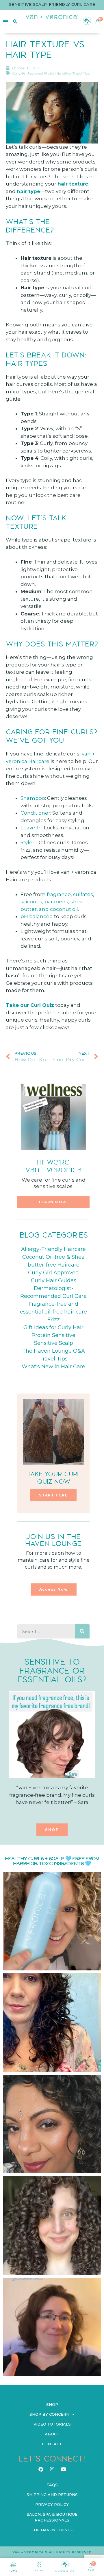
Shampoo (33, 798)
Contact (52, 2444)
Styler (27, 842)
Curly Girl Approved (28, 73)
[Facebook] (41, 2469)
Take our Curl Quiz (30, 1005)
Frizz (54, 1320)
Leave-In (31, 828)
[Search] (82, 1632)
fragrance (59, 894)
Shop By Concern (49, 2414)
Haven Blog (65, 2571)
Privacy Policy (52, 2504)
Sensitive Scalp (54, 1343)
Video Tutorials (52, 2424)
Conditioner (35, 813)
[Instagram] (52, 2469)
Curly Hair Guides (54, 1280)
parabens (56, 902)
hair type (28, 191)
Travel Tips (81, 73)
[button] (53, 1202)
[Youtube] (63, 2469)
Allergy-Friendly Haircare (53, 1249)
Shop (52, 2404)
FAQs (52, 2485)
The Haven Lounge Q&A (54, 1351)
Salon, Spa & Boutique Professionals (52, 2517)
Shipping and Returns (52, 2495)
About (52, 2434)
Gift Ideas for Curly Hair (53, 1327)
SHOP (39, 2570)
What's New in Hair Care (53, 1367)
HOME (13, 2571)
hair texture (73, 184)
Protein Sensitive (57, 73)
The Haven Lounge (52, 2530)
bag (91, 2570)
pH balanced (37, 916)
